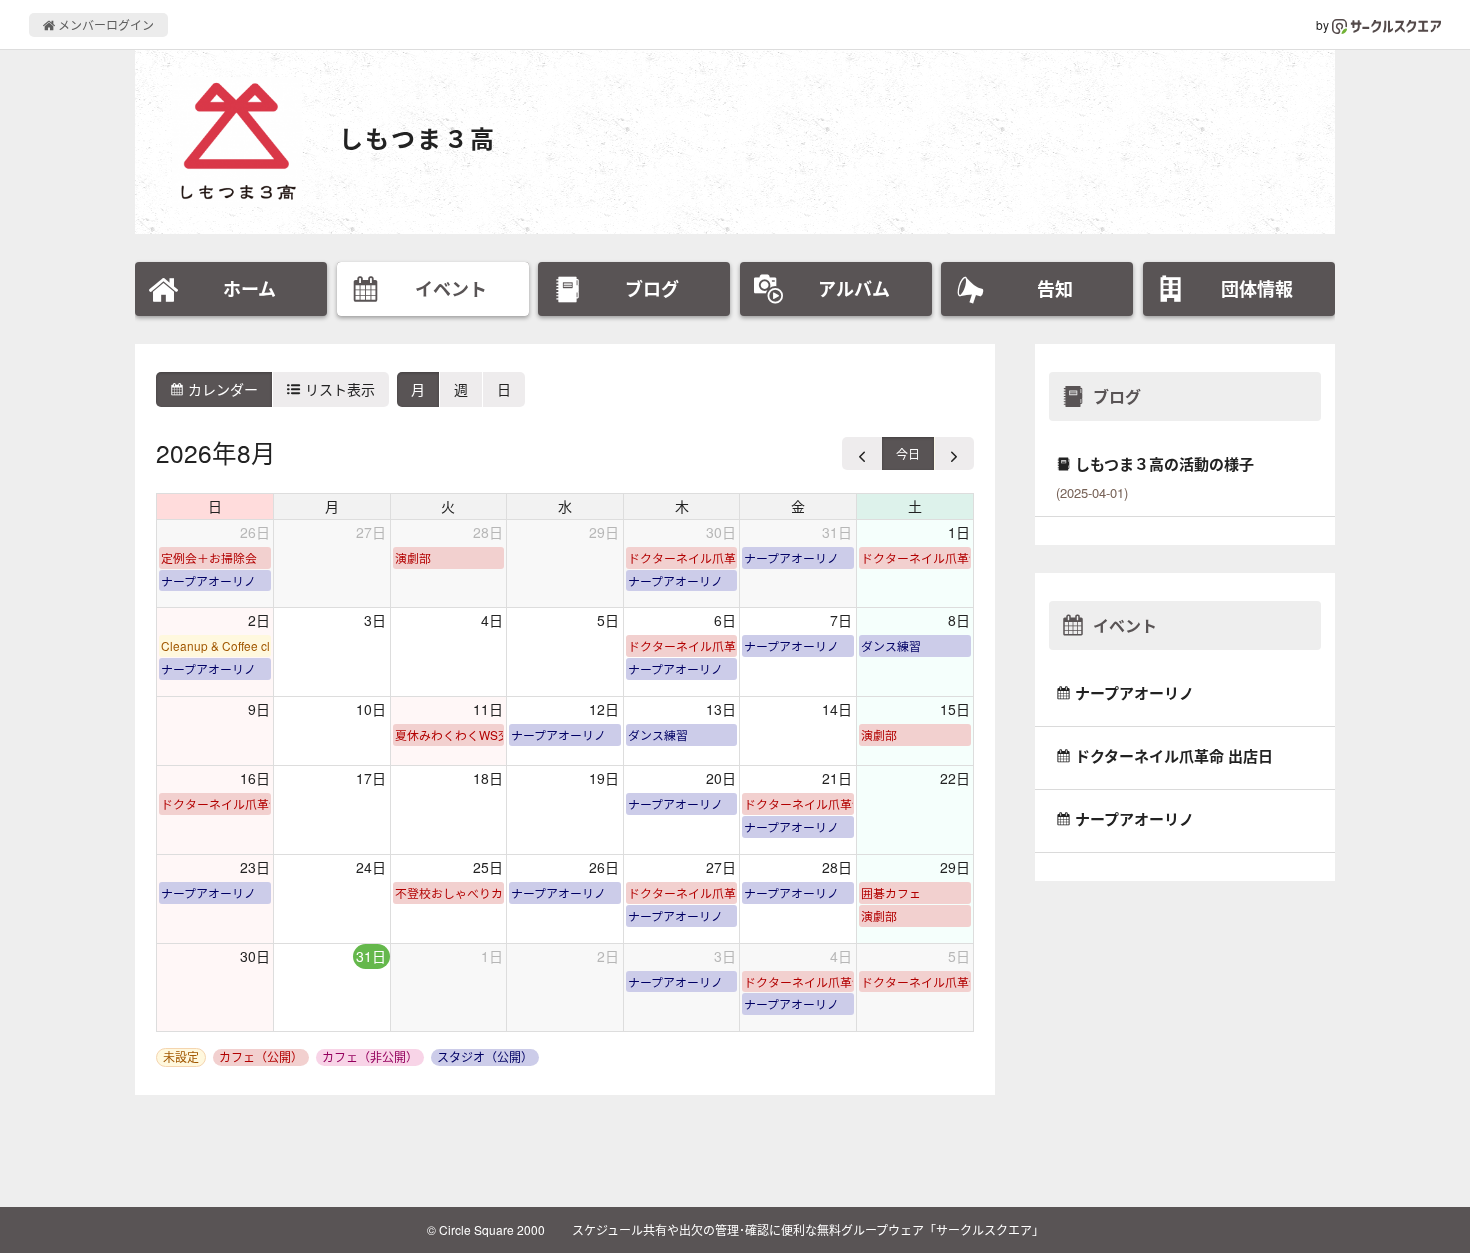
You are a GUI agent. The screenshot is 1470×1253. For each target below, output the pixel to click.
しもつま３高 (417, 138)
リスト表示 (338, 389)
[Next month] (954, 453)
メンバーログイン (104, 24)
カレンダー (221, 389)
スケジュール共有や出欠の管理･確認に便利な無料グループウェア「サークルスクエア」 (808, 1229)
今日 (908, 453)
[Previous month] (862, 453)
